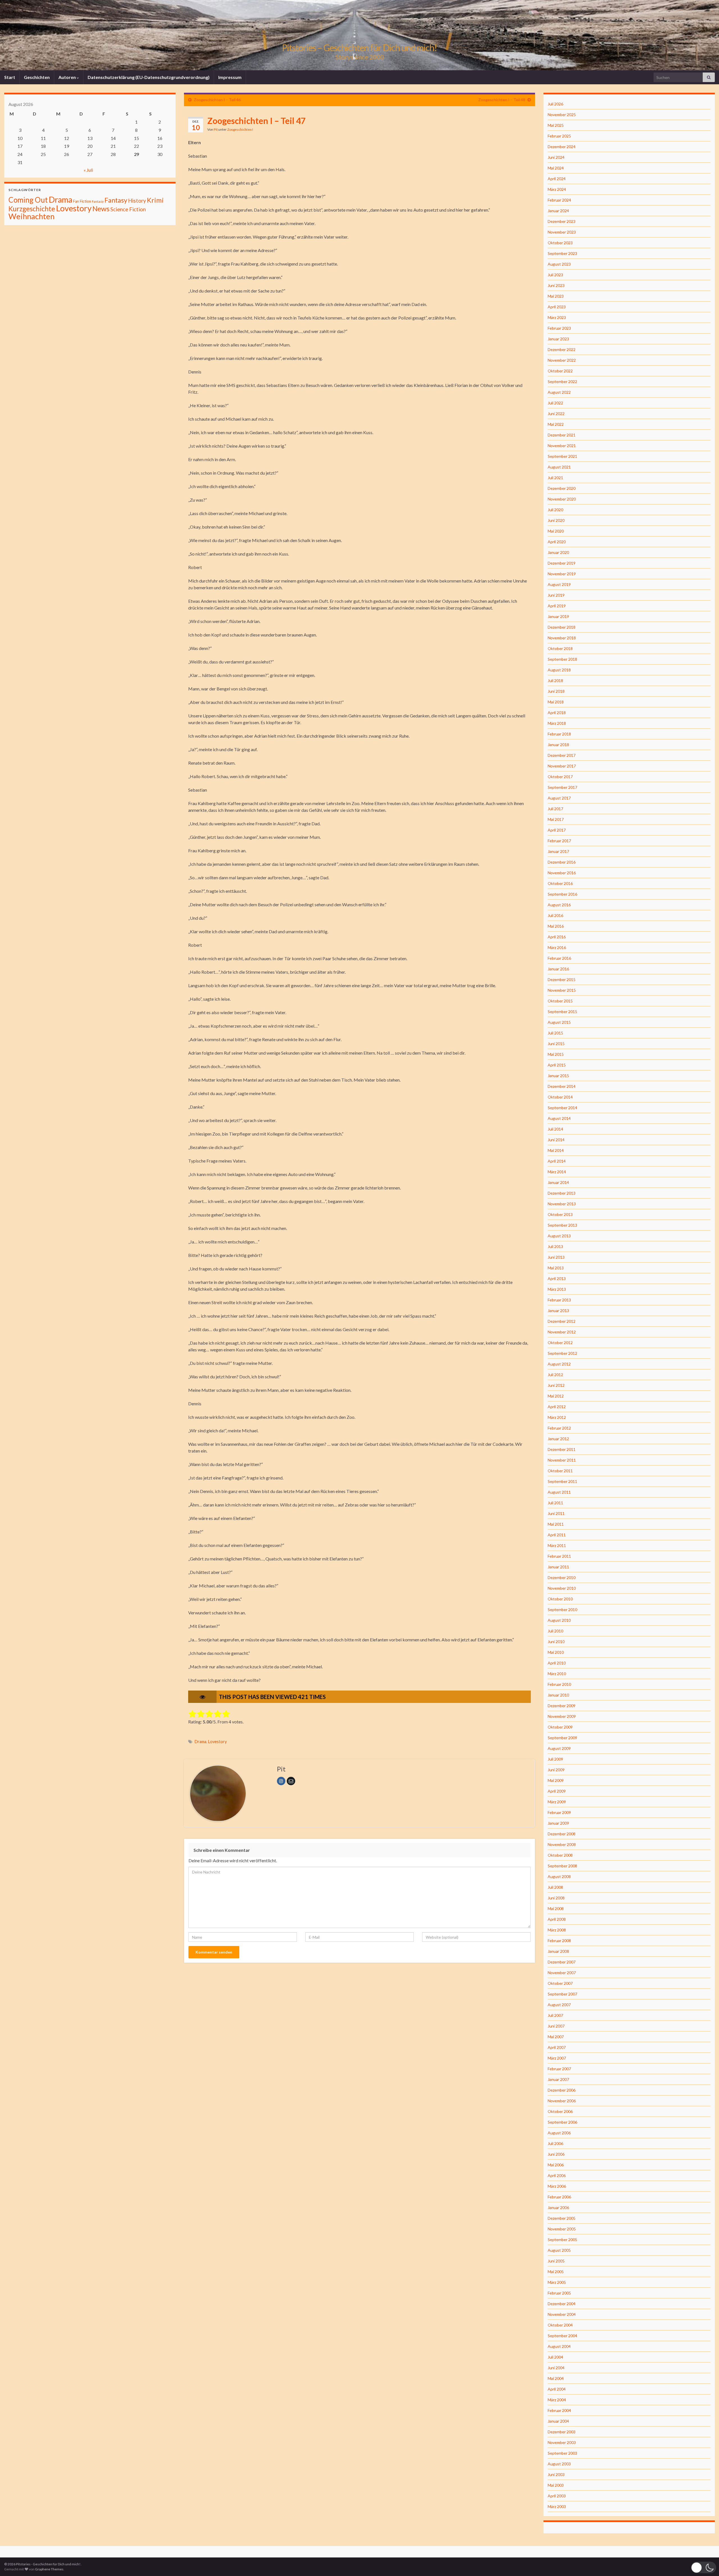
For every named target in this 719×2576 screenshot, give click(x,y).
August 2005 (559, 2250)
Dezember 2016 (562, 862)
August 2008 (559, 1876)
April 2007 (557, 2047)
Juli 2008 (555, 1887)
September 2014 (562, 1108)
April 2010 (557, 1663)
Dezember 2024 (562, 147)
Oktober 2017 (560, 777)
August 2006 (559, 2133)
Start (10, 77)
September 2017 (562, 787)
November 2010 (562, 1588)
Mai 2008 (556, 1908)
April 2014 (557, 1161)
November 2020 (562, 499)
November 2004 (562, 2314)
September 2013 (562, 1225)
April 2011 (557, 1535)
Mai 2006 (556, 2165)
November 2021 (562, 446)
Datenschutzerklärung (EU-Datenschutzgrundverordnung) (149, 77)
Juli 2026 (555, 104)
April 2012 (557, 1407)
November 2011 (562, 1460)
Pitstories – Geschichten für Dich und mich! (359, 48)
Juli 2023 (555, 275)
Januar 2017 (558, 851)
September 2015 (562, 1011)
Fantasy (116, 200)
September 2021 (562, 456)
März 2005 (557, 2282)
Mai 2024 (556, 168)
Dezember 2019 (562, 563)
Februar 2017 (559, 841)
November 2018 (562, 638)
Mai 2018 (556, 702)
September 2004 (562, 2336)
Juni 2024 (556, 157)
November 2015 (562, 990)
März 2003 (557, 2506)
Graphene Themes (49, 2569)
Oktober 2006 (560, 2111)
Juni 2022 (556, 414)
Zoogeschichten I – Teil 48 (502, 100)
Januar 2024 (558, 211)
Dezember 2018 (562, 627)
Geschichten (37, 77)
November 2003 (562, 2442)
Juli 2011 (555, 1503)
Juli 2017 (555, 809)
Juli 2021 (555, 478)
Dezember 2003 (562, 2432)
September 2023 (562, 253)
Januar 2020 (558, 552)
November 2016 (562, 873)
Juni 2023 (556, 285)
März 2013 (557, 1289)
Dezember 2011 (562, 1449)
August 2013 (559, 1236)
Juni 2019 (556, 595)
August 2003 (559, 2464)
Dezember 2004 (562, 2304)
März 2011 (557, 1545)
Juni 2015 (556, 1044)
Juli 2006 (555, 2143)
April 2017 (557, 830)
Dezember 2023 (562, 221)
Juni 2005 (556, 2261)
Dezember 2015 (562, 979)
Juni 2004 (556, 2368)
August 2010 (559, 1620)
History (137, 200)
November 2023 (562, 232)
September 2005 (562, 2239)
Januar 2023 (558, 339)
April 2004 (557, 2389)
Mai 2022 (556, 424)
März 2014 (557, 1172)
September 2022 (562, 381)
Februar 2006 (559, 2197)
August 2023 (559, 264)
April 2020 (557, 542)
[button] (704, 2567)
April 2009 (557, 1791)
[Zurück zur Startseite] (359, 35)
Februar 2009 (559, 1812)
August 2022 (559, 392)
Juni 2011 (556, 1513)
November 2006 (562, 2101)
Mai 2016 (556, 926)
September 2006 (562, 2122)
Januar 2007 (558, 2079)
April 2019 (557, 606)
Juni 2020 (556, 520)
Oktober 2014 (560, 1097)
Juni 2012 (556, 1385)
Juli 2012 (555, 1375)
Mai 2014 (556, 1150)
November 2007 (562, 1973)
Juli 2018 (555, 680)
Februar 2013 (559, 1300)
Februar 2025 (559, 136)
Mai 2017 (556, 819)
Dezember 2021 (562, 435)
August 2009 (559, 1748)
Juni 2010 (556, 1642)
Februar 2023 (559, 328)
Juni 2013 (556, 1257)
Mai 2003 (556, 2485)
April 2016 (557, 937)
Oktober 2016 (560, 883)
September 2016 (562, 894)
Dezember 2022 (562, 349)
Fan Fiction (82, 201)
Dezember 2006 (562, 2090)
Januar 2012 (558, 1439)
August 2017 (559, 798)
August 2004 (559, 2346)
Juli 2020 (555, 510)
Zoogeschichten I (240, 129)
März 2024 (557, 189)
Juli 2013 (555, 1246)
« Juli (88, 170)
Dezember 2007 (562, 1962)
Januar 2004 (558, 2421)
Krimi (155, 200)
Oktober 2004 (560, 2325)
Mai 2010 (556, 1652)
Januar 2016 (558, 969)
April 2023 (557, 307)
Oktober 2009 (560, 1727)
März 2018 (557, 723)
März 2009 (557, 1802)
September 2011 (562, 1481)
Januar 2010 (558, 1695)
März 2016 (557, 947)
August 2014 (559, 1118)
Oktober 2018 (560, 648)
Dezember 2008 (562, 1834)
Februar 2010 (559, 1684)
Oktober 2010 (560, 1599)
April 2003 (557, 2496)
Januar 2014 (558, 1182)
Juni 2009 (556, 1770)
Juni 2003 (556, 2474)
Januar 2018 (558, 745)
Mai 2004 (556, 2378)
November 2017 (562, 766)
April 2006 (557, 2175)
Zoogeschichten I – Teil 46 (217, 100)
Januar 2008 (558, 1951)
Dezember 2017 (562, 755)
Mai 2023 (556, 296)
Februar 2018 (559, 734)
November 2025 (562, 115)
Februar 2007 (559, 2069)
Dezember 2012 (562, 1321)
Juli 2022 (555, 403)
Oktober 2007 (560, 1983)
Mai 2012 (556, 1396)
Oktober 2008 (560, 1855)
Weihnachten (31, 216)
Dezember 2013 (562, 1193)
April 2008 (557, 1919)
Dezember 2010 (562, 1577)
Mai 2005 (556, 2272)
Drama (201, 1742)
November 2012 (562, 1332)
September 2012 (562, 1353)
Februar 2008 (559, 1941)
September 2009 (562, 1738)
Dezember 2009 (562, 1706)
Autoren (68, 77)
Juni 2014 (556, 1140)
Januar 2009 (558, 1823)
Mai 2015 (556, 1054)
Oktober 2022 (560, 371)
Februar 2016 (559, 958)
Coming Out (28, 200)
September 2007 (562, 1994)
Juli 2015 (555, 1033)
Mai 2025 (556, 125)
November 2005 (562, 2229)
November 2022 (562, 360)
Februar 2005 (559, 2293)
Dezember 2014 (562, 1086)
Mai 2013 (556, 1268)
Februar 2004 (559, 2410)
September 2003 (562, 2453)
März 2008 (557, 1930)
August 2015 (559, 1022)
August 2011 (559, 1492)
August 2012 (559, 1364)
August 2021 (559, 467)
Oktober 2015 (560, 1001)
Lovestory (217, 1742)
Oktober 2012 (560, 1343)
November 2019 (562, 574)
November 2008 (562, 1844)
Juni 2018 (556, 691)
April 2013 (557, 1278)
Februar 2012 (559, 1428)
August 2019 (559, 584)
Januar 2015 (558, 1076)
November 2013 (562, 1204)
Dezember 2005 (562, 2218)
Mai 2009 (556, 1780)
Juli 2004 (555, 2357)
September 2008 (562, 1866)
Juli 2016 (555, 915)
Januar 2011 (558, 1567)
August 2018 (559, 670)
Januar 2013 (558, 1310)
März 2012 (557, 1417)
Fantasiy (98, 201)
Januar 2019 (558, 616)
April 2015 (557, 1065)
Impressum (230, 77)
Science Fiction (128, 209)
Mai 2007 (556, 2037)
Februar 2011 (559, 1556)
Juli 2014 (555, 1129)
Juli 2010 (555, 1631)
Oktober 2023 (560, 243)
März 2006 (557, 2186)
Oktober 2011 (560, 1471)
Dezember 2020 (562, 488)
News (101, 209)
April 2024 (557, 179)
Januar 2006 (558, 2207)
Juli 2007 (555, 2015)
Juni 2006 (556, 2154)
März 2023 (557, 317)
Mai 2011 (556, 1524)
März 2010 (557, 1674)
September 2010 (562, 1609)
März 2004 (557, 2400)
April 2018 (557, 712)
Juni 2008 (556, 1898)
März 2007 (557, 2058)
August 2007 (559, 2005)
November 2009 (562, 1716)
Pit (216, 129)
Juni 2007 (556, 2026)
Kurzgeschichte (32, 209)
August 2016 (559, 905)
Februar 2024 (559, 200)
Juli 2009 (555, 1759)
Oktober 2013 (560, 1214)
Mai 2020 (556, 531)
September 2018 (562, 659)
